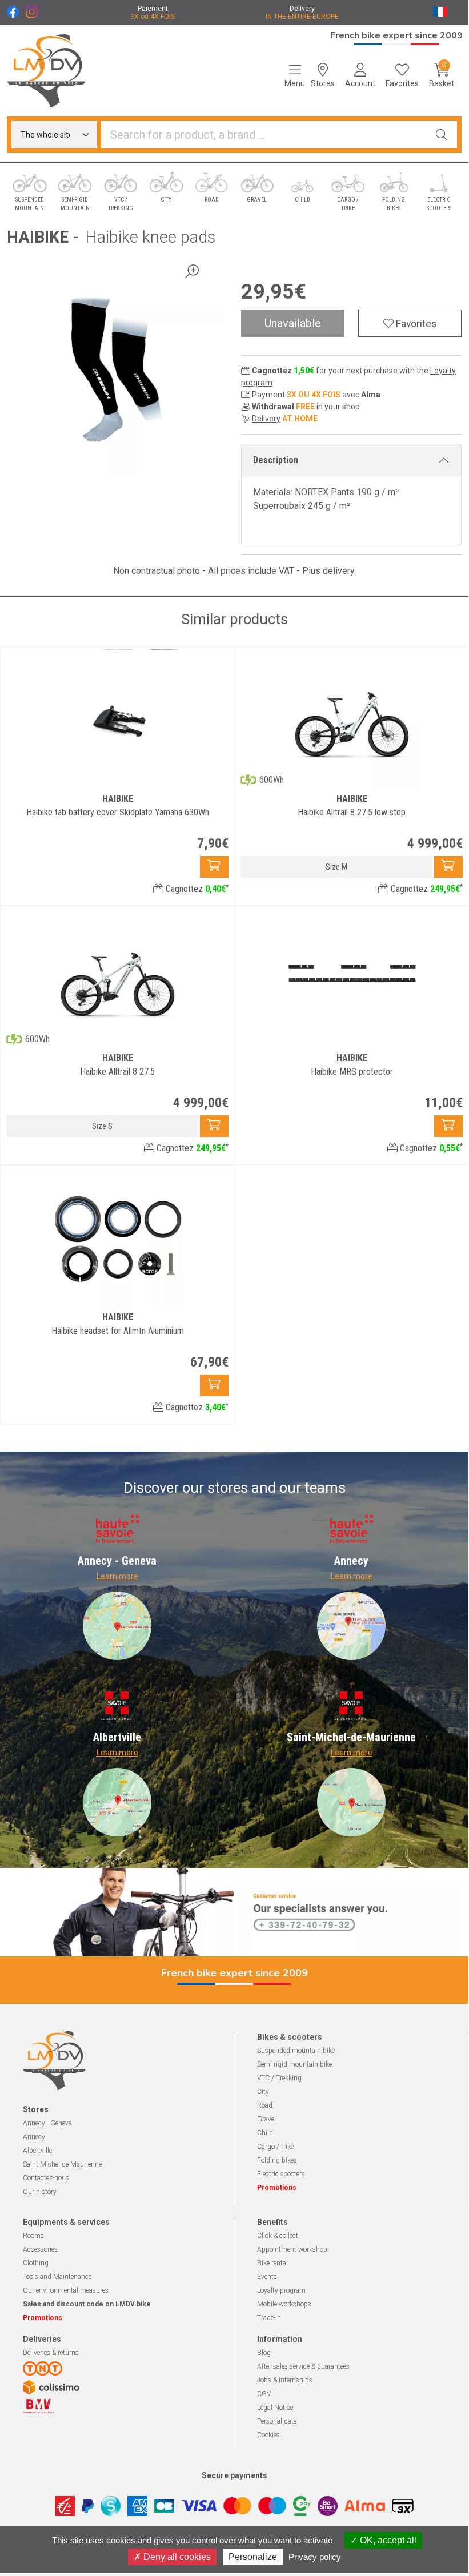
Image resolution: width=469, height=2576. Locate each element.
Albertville (37, 2151)
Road (265, 2105)
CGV (264, 2394)
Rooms (33, 2236)
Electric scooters (281, 2174)
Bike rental (272, 2263)
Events (267, 2277)
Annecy (34, 2137)
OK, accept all (387, 2540)
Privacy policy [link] (315, 2557)
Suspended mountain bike (296, 2051)
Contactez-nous (46, 2178)
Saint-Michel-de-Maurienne (62, 2164)
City (263, 2092)
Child (265, 2133)
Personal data (277, 2421)
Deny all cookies (176, 2557)
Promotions (277, 2188)
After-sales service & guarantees (303, 2366)
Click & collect (278, 2236)
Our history (40, 2192)
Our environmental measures (66, 2290)
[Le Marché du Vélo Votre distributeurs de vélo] (59, 71)
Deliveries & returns (51, 2353)
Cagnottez (196, 889)
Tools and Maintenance (57, 2277)
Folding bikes (277, 2160)
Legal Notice (275, 2408)
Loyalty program (281, 2290)
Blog (264, 2353)
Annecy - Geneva (47, 2123)
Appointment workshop (292, 2249)
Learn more (117, 1576)
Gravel (266, 2119)
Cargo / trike (275, 2147)
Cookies (268, 2435)
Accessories (40, 2249)
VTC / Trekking (279, 2078)
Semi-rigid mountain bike (294, 2064)
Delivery (266, 419)
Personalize (253, 2557)
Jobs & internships (285, 2380)
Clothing (36, 2263)
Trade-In (269, 2318)
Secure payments (234, 2475)
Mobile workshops (284, 2304)
